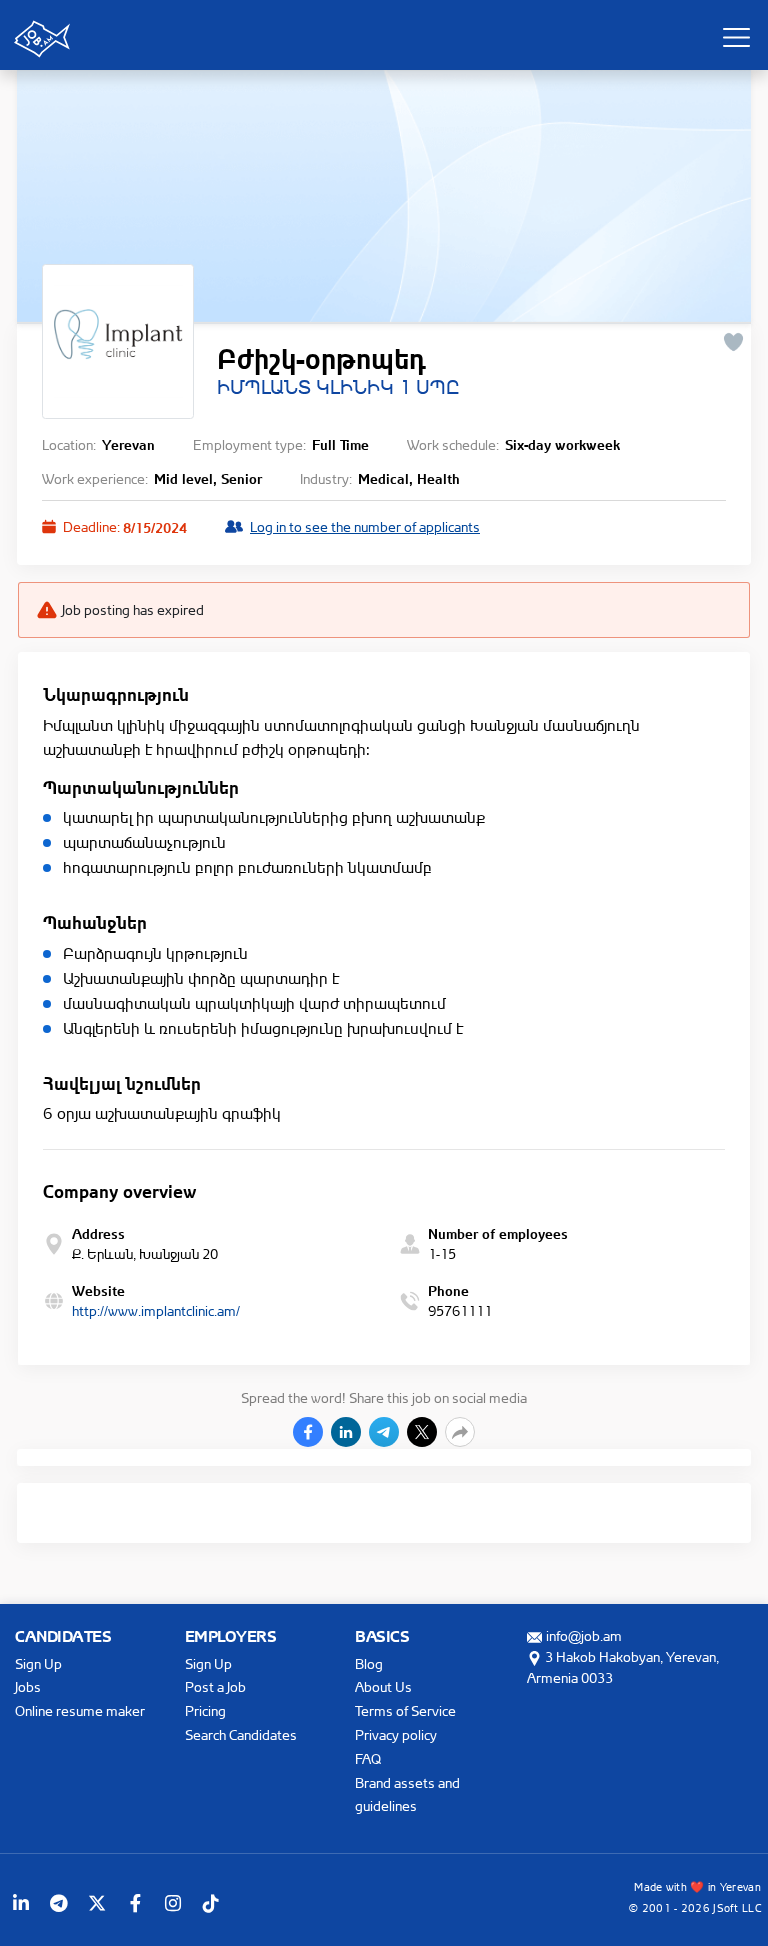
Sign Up (38, 1663)
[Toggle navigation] (736, 37)
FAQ (368, 1758)
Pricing (205, 1710)
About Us (383, 1686)
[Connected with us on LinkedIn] (21, 1903)
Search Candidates (241, 1734)
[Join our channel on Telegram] (59, 1903)
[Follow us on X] (97, 1903)
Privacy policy (396, 1734)
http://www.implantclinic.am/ (156, 1310)
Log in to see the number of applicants (365, 526)
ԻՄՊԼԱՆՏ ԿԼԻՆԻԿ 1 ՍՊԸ (338, 387)
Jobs (28, 1686)
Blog (369, 1663)
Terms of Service (405, 1710)
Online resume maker (80, 1710)
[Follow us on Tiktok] (211, 1903)
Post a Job (215, 1686)
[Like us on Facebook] (135, 1903)
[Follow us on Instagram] (173, 1903)
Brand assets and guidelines (407, 1794)
